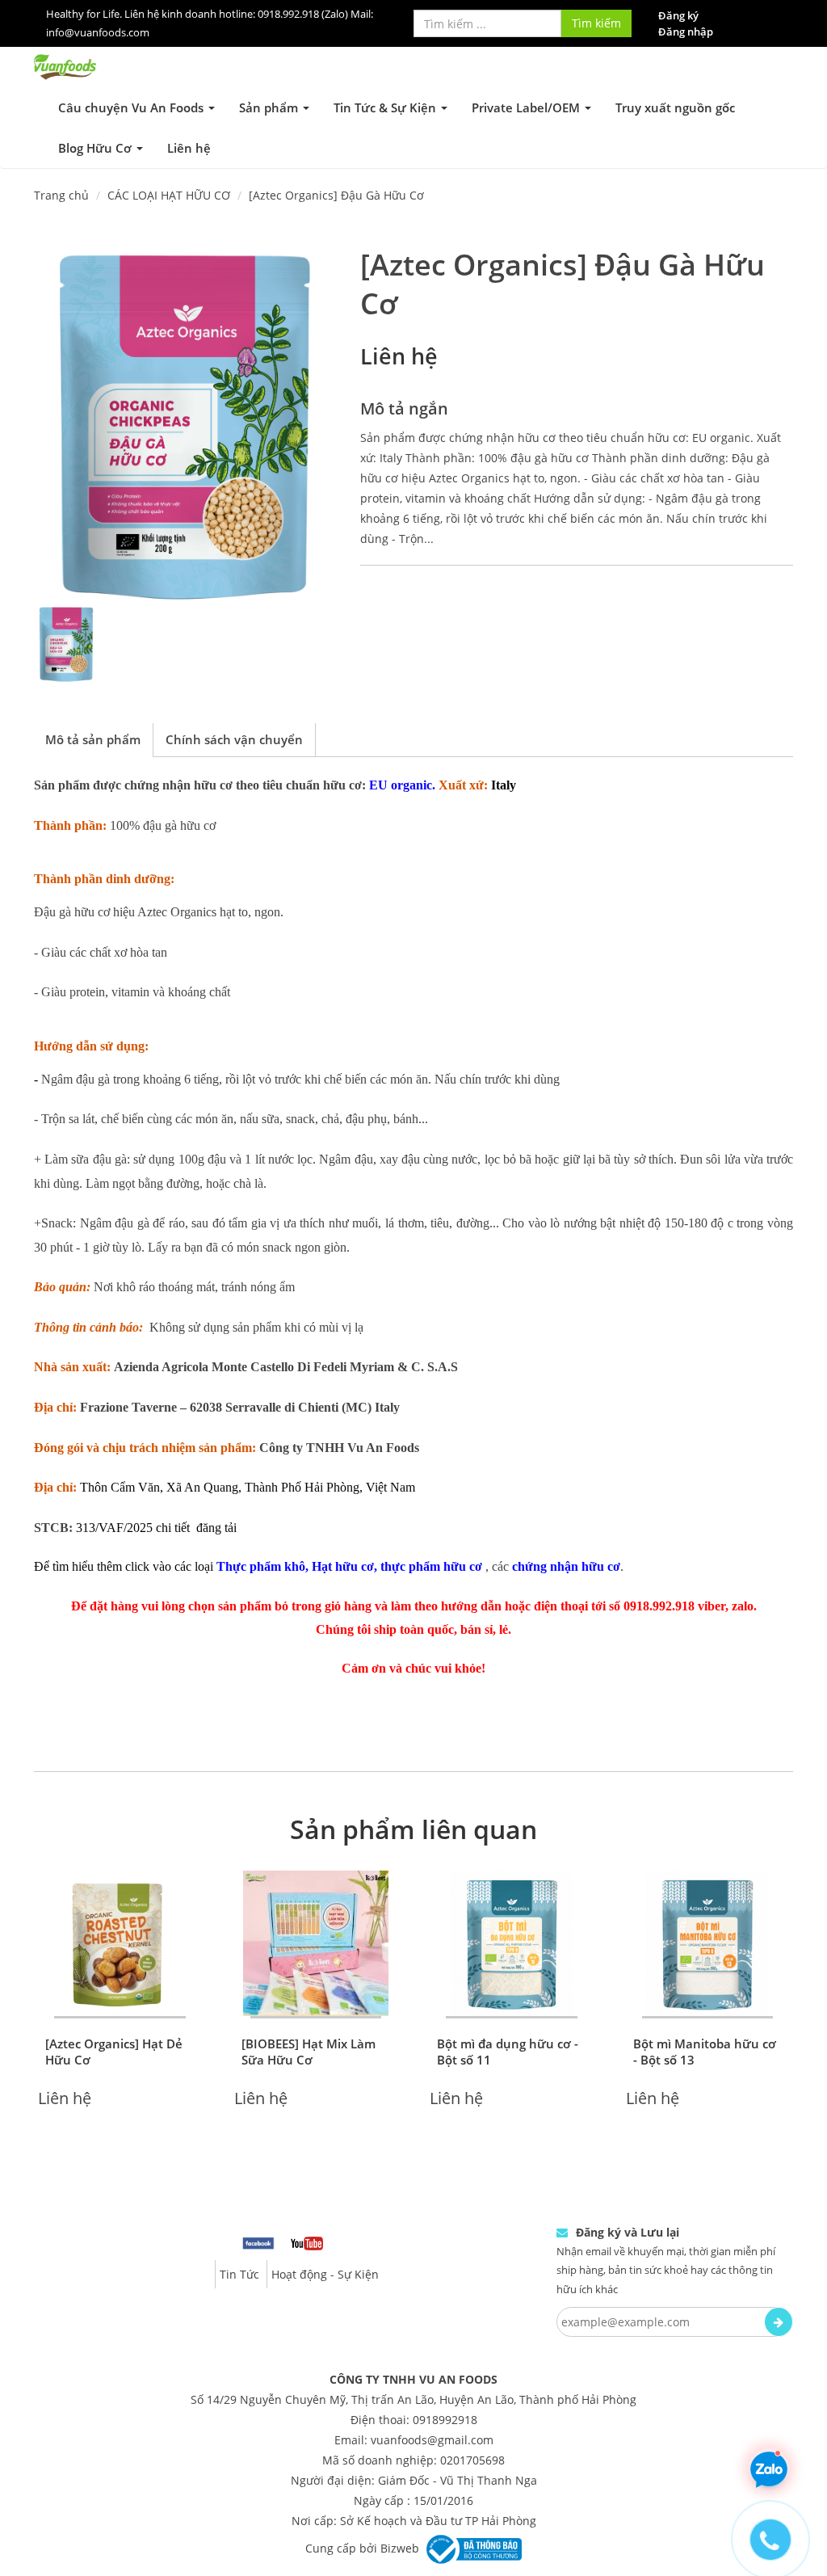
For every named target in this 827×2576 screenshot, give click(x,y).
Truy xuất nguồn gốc (675, 107)
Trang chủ (61, 195)
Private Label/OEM (527, 107)
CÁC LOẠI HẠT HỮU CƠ (169, 195)
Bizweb (400, 2548)
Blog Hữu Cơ (97, 148)
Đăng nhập (686, 32)
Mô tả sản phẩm (93, 739)
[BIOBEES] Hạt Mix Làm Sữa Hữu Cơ (309, 2052)
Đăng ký (678, 15)
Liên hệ (189, 148)
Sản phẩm (270, 107)
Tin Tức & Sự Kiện (386, 107)
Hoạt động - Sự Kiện (325, 2274)
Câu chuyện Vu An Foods (132, 107)
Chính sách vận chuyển (234, 739)
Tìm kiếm (596, 23)
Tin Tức (239, 2274)
